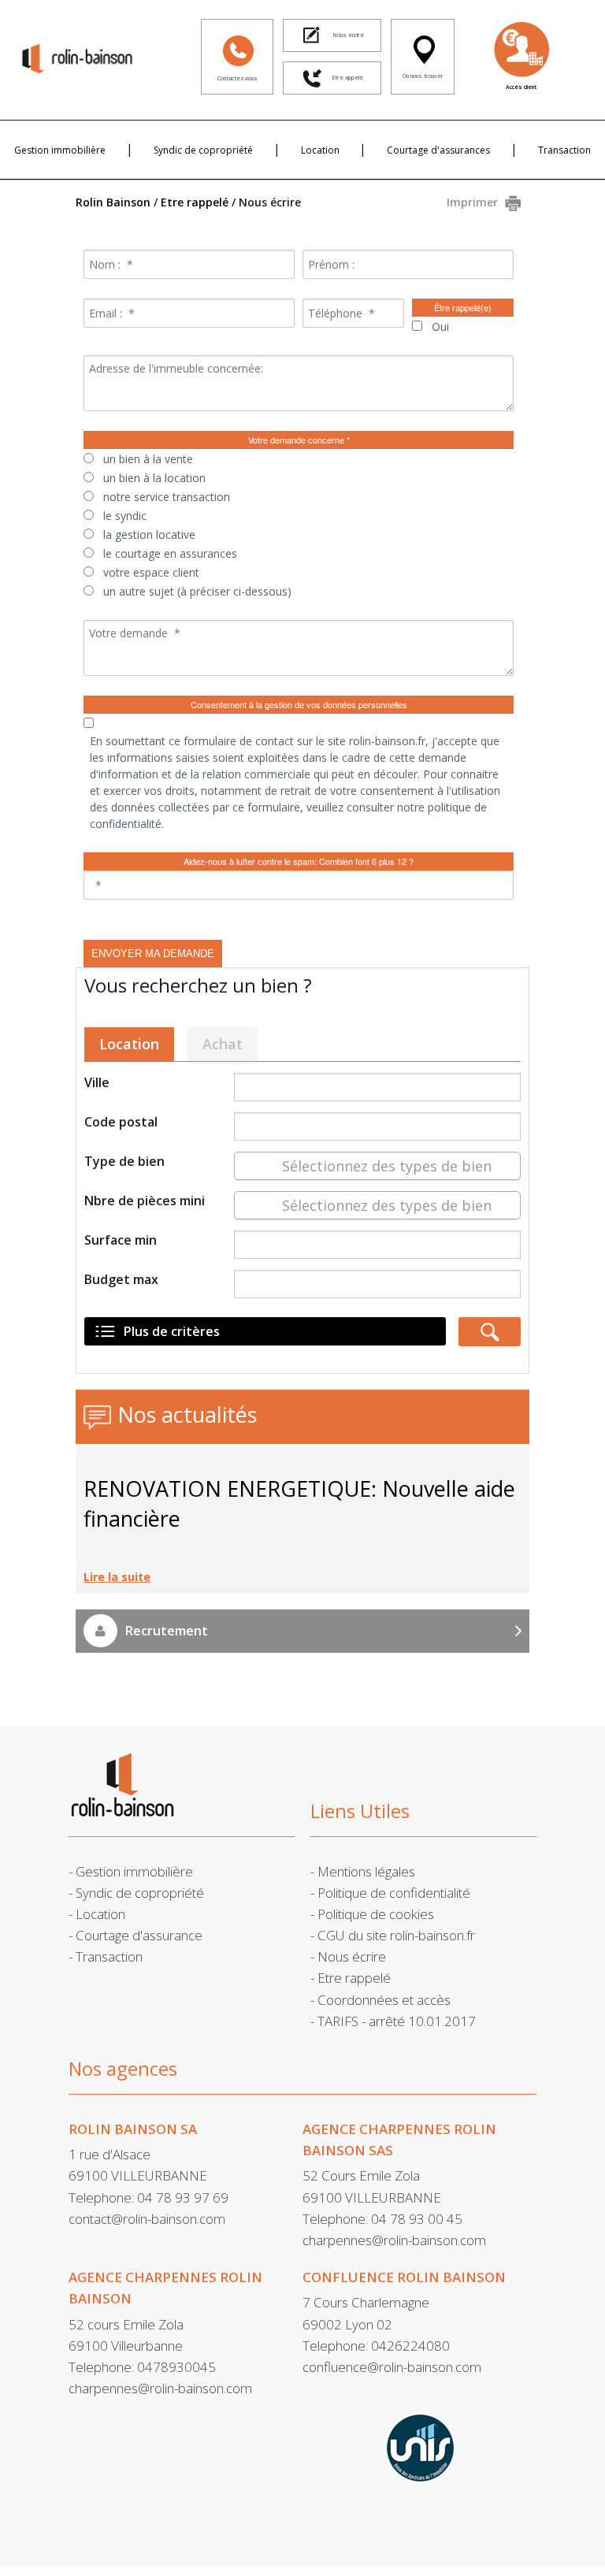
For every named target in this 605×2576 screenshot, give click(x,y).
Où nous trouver (423, 76)
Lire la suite (117, 1577)
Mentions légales (366, 1871)
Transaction (564, 150)
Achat (223, 1044)
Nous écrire (352, 1956)
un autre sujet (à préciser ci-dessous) (197, 591)
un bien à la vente (148, 459)
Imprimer (472, 202)
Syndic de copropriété (203, 150)
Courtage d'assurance (139, 1935)
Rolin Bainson (113, 202)
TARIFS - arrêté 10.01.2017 (397, 2021)
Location (320, 150)
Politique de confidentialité (394, 1893)
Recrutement (167, 1631)
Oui (440, 327)
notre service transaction (167, 497)
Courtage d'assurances (438, 150)
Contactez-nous (238, 78)
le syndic (125, 516)
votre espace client (151, 572)
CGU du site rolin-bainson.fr (396, 1935)
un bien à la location (154, 478)
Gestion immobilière (60, 150)
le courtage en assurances (170, 553)
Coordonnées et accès (384, 2000)
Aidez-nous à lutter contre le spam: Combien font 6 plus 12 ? (299, 861)
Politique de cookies (376, 1914)
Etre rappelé (195, 202)
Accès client (521, 87)
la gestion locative (149, 535)
